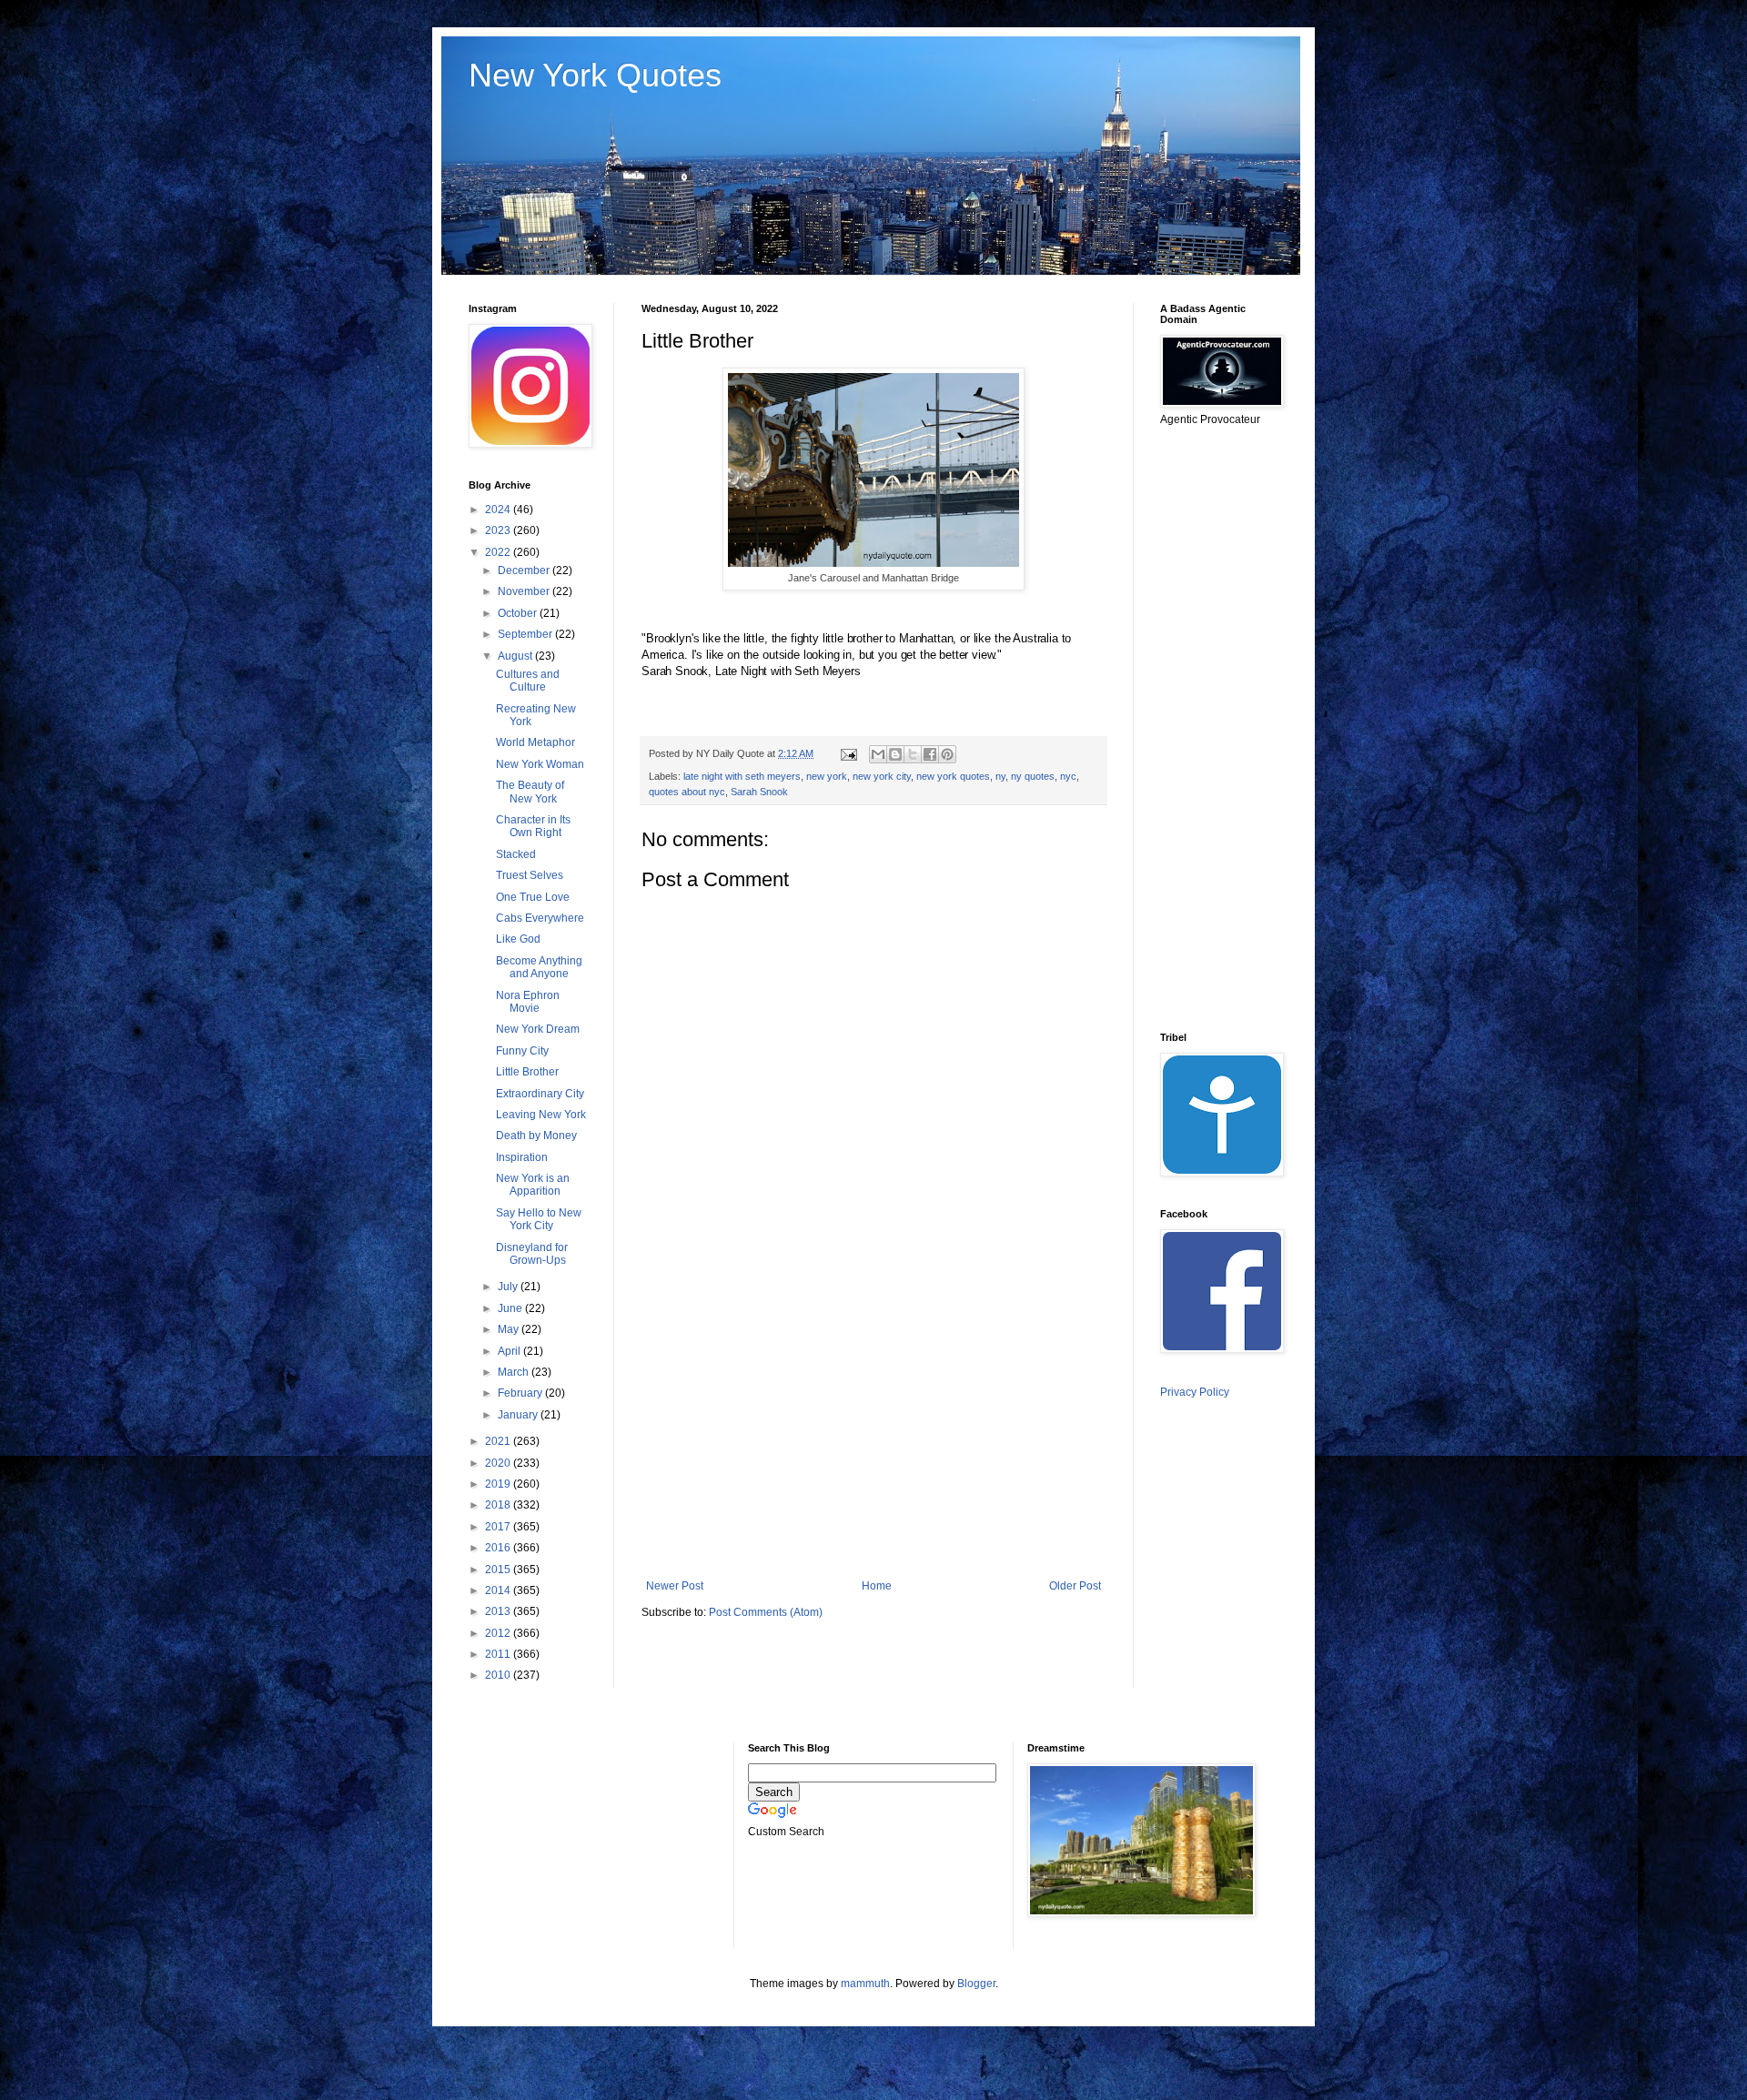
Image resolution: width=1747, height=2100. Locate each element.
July (509, 1287)
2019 (499, 1484)
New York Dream (538, 1029)
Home (877, 1586)
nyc (1068, 776)
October (519, 613)
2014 (499, 1590)
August (516, 656)
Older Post (1075, 1586)
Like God (518, 939)
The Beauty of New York (530, 792)
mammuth (865, 1984)
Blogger (976, 1984)
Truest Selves (530, 875)
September (526, 634)
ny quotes (1033, 776)
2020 (499, 1463)
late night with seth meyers (742, 776)
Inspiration (522, 1157)
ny (1000, 776)
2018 (499, 1505)
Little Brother (527, 1072)
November (525, 591)
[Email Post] (848, 753)
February (521, 1393)
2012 (499, 1633)
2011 (499, 1654)
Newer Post (675, 1586)
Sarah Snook (759, 792)
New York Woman (540, 764)
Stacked (516, 854)
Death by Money (536, 1136)
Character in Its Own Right (533, 826)
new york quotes (953, 776)
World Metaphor (535, 742)
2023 (499, 530)
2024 (499, 510)
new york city (882, 776)
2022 (499, 552)
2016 (499, 1548)
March (515, 1372)
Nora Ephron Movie (528, 1002)
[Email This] (878, 754)
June (511, 1308)
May (510, 1329)
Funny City (522, 1051)
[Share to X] (913, 754)
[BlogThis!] (895, 754)
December (525, 570)
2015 (499, 1570)
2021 (499, 1441)
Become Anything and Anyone (539, 967)
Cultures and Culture (528, 681)
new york (827, 776)
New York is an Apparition (533, 1185)
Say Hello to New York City (539, 1219)
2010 (499, 1675)
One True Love (533, 897)
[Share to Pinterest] (947, 754)
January (519, 1415)
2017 (499, 1527)
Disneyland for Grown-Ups (532, 1254)
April (510, 1351)
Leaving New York (541, 1115)
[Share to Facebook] (930, 754)
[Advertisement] (873, 1429)
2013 (499, 1611)
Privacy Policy (1195, 1392)
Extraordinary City (540, 1094)
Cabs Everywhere (540, 918)
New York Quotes (595, 75)
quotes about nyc (687, 792)
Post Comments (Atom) (766, 1612)
